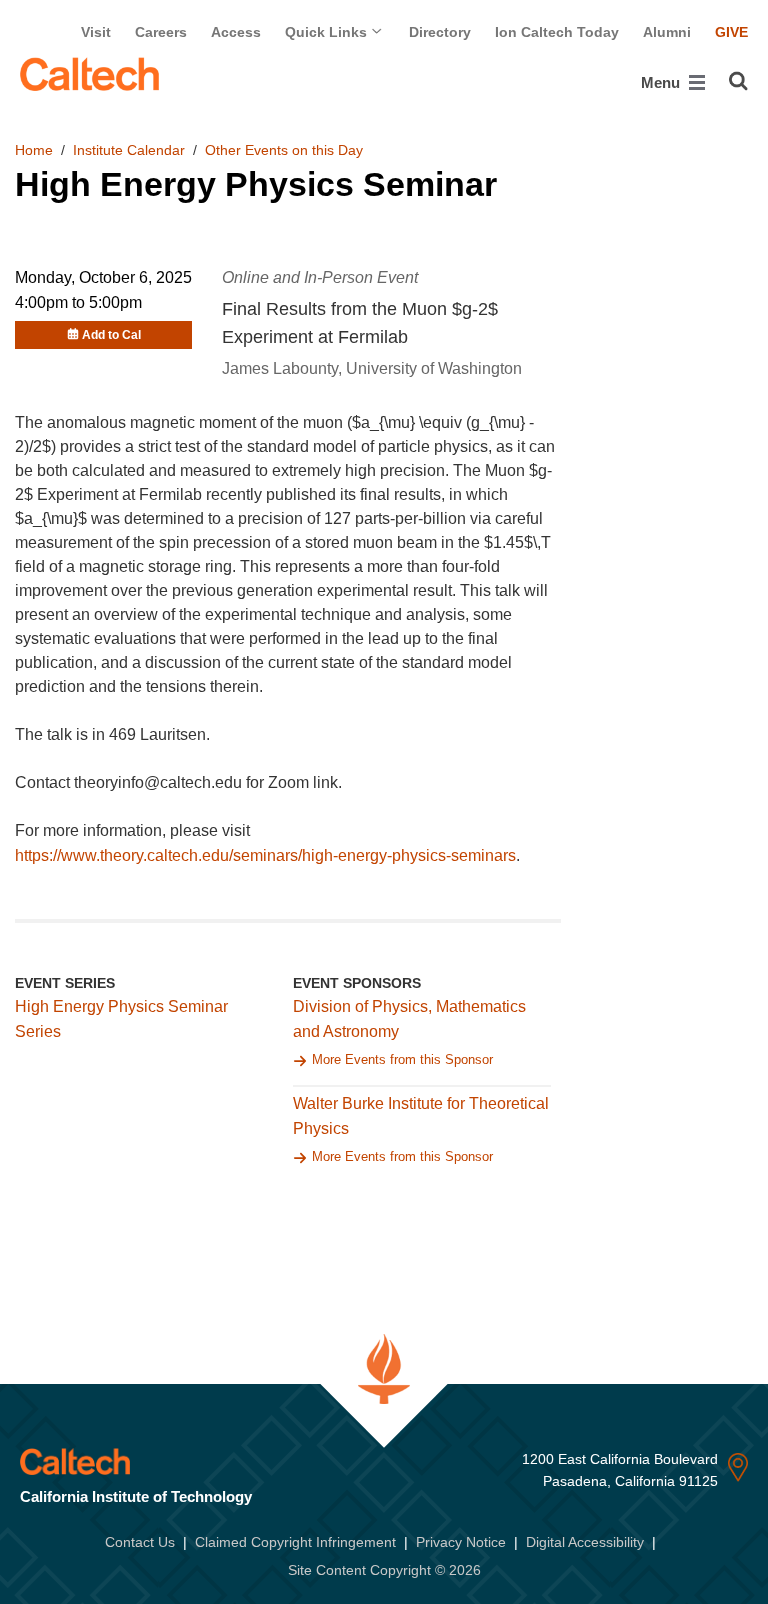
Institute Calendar (129, 150)
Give (731, 32)
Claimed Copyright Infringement (295, 1542)
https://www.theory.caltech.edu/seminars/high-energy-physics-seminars (265, 855)
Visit (96, 32)
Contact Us (140, 1542)
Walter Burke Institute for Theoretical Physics (421, 1116)
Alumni (667, 32)
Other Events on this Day (284, 150)
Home (34, 150)
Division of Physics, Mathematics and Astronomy (409, 1019)
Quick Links (328, 32)
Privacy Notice (461, 1542)
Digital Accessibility (585, 1542)
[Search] (738, 81)
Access (236, 32)
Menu (662, 82)
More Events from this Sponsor (402, 1059)
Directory (440, 32)
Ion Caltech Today (557, 32)
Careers (161, 32)
